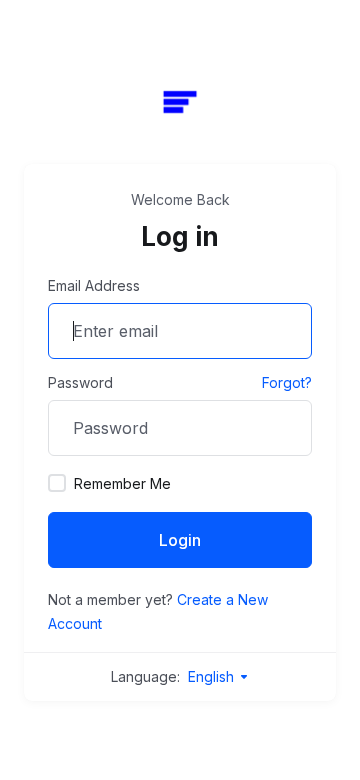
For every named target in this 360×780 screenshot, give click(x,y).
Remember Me (122, 483)
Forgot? (287, 382)
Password (80, 382)
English (213, 676)
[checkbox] (57, 483)
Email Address (94, 285)
